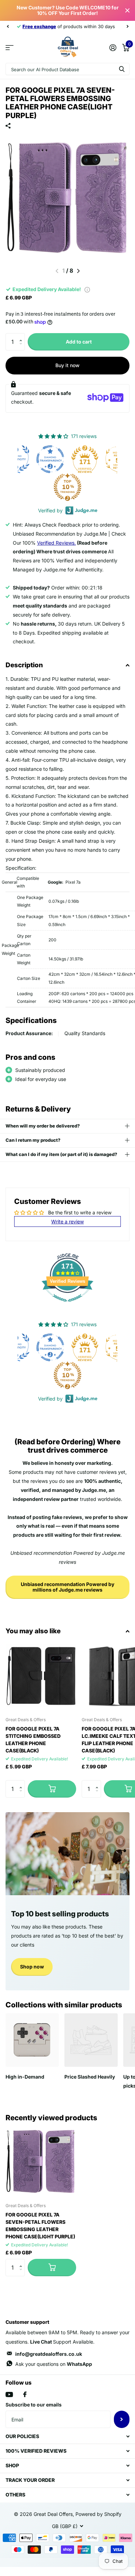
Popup (87, 289)
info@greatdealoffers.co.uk (49, 2354)
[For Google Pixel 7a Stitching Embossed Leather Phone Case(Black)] (41, 1676)
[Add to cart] (52, 1789)
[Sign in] (113, 48)
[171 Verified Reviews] (67, 1305)
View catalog (10, 47)
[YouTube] (9, 2395)
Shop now (32, 1967)
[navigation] (8, 26)
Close (127, 10)
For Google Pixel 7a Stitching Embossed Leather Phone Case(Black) (33, 1740)
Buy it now (67, 365)
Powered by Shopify (98, 2514)
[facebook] (25, 2394)
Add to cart (79, 342)
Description (24, 665)
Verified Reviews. (56, 543)
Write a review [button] (67, 1221)
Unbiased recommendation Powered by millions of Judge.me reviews (67, 1587)
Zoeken (122, 69)
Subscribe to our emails (34, 2405)
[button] (22, 336)
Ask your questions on (54, 2364)
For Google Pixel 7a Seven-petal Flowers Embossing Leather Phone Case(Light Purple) (40, 2226)
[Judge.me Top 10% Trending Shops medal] (34, 487)
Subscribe (122, 2419)
